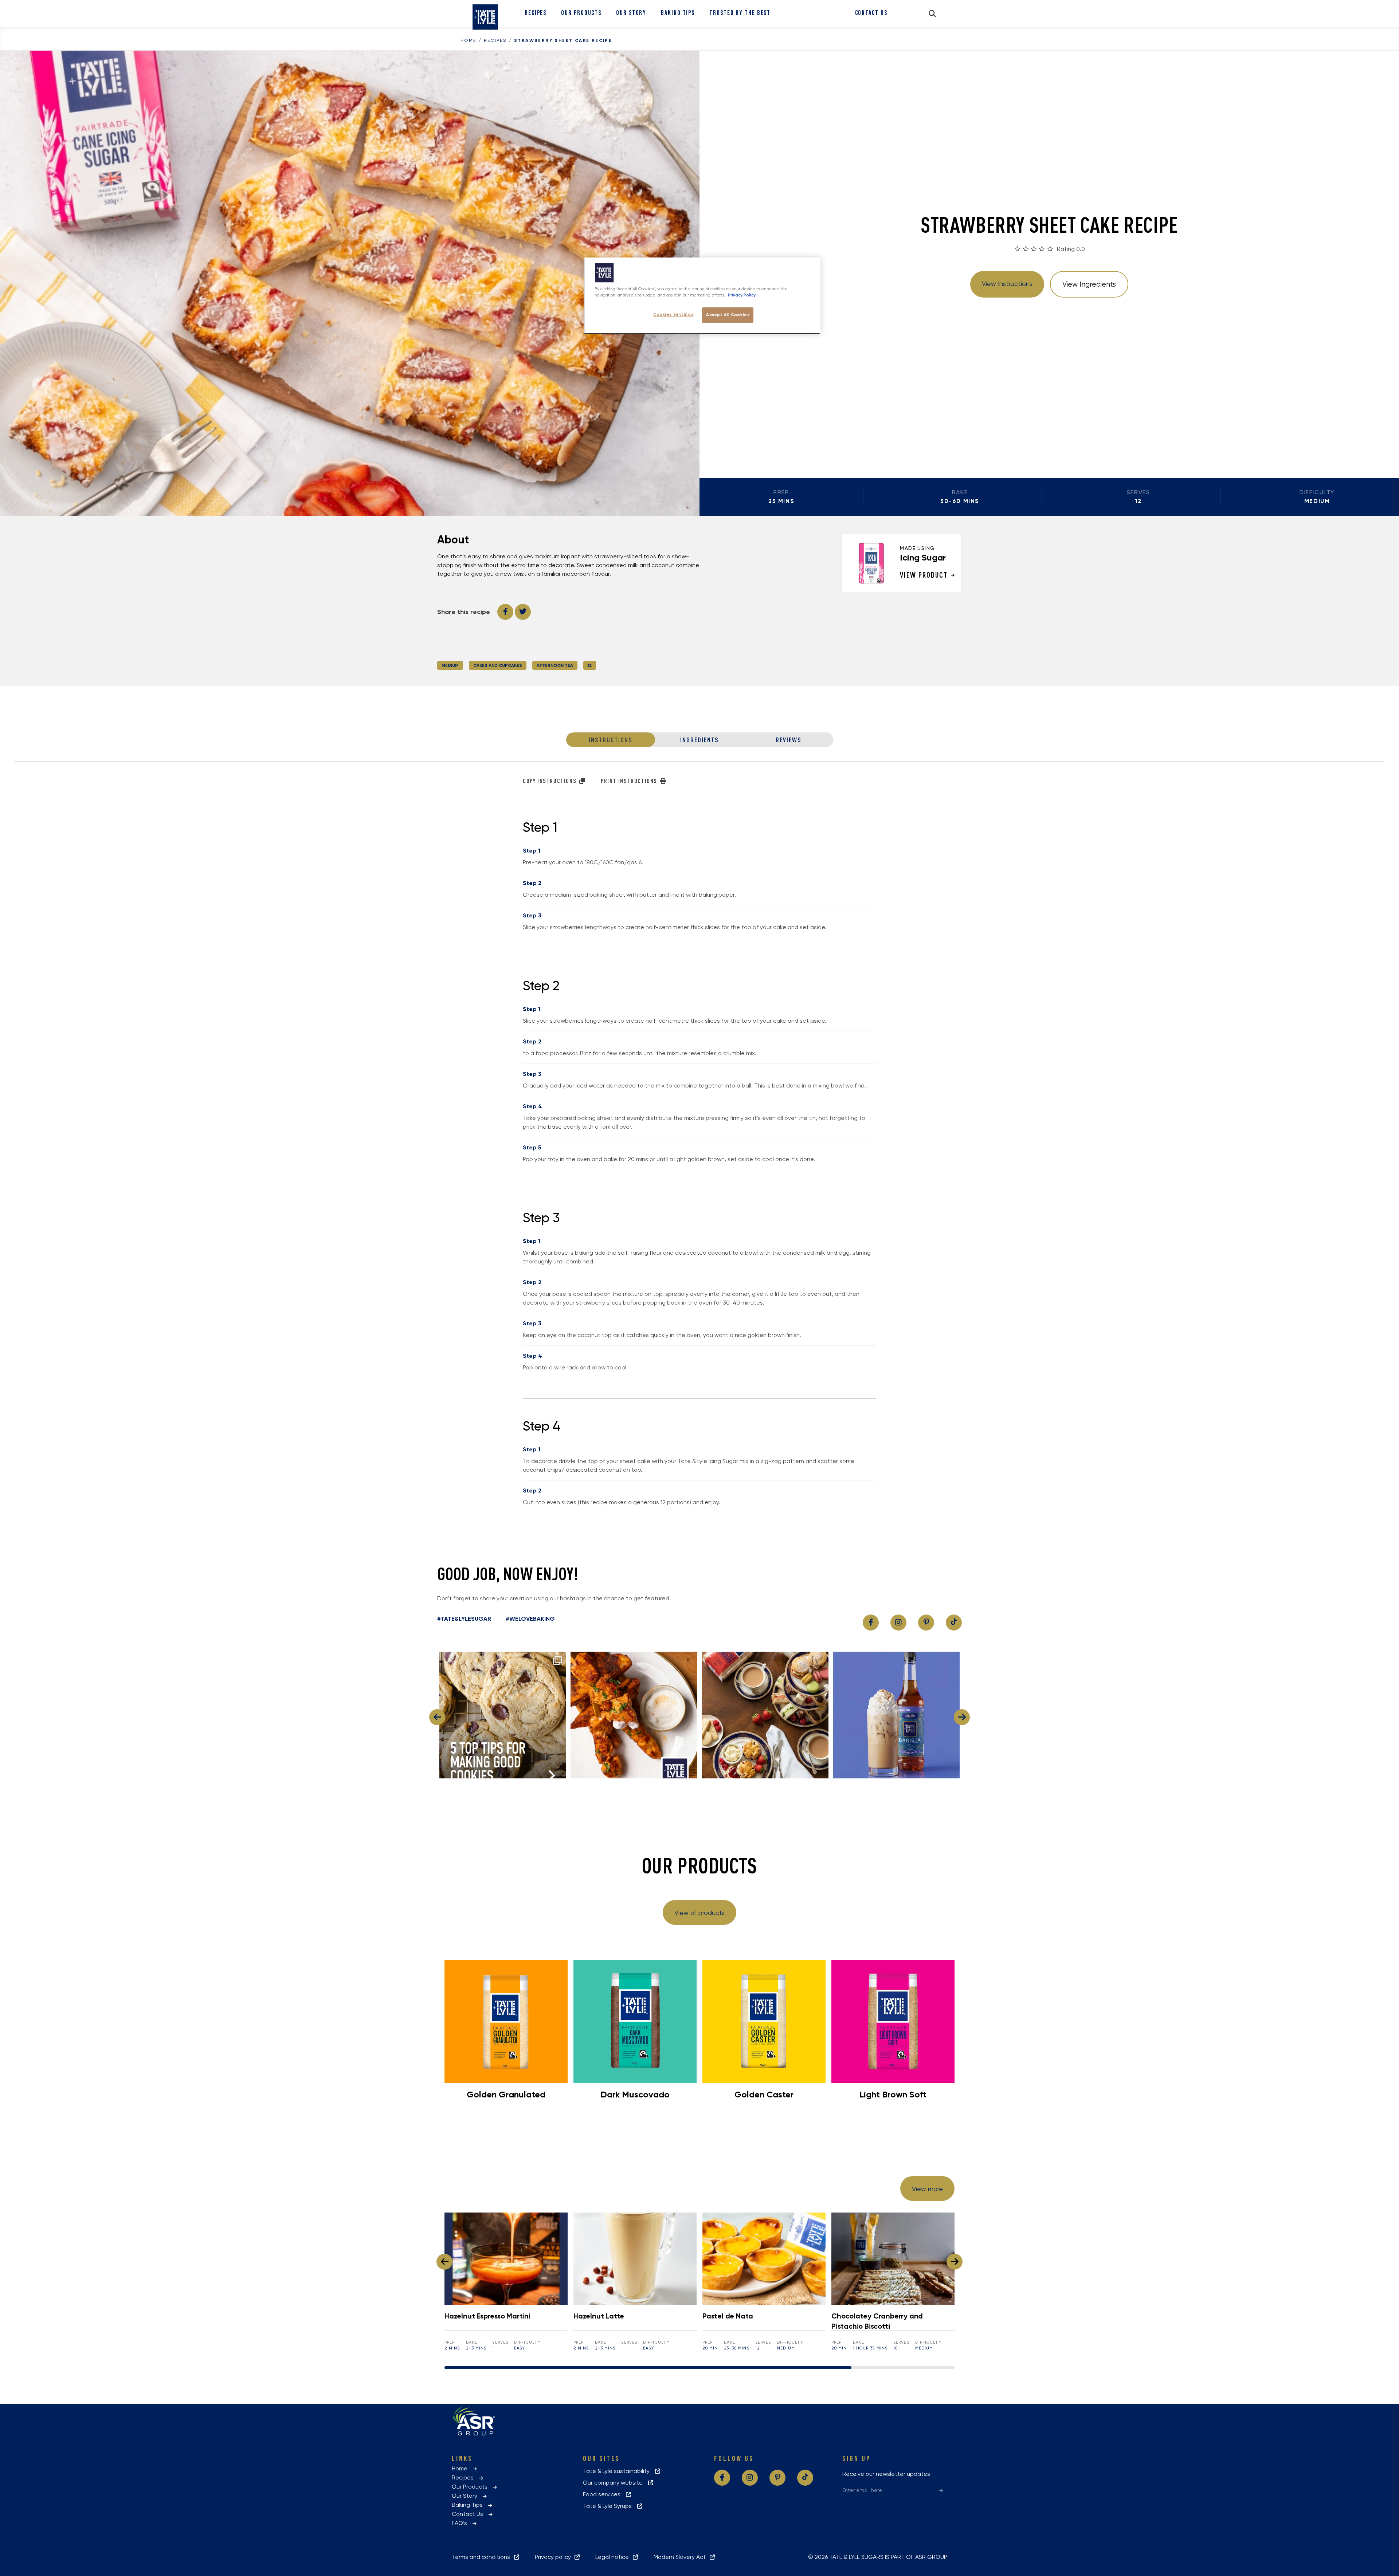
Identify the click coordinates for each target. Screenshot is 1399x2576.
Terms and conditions (482, 2557)
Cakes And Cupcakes (498, 665)
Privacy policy (554, 2557)
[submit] (941, 2490)
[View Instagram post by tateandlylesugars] (559, 1769)
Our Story (631, 13)
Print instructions (630, 781)
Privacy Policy (742, 295)
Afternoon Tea (555, 665)
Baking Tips (678, 13)
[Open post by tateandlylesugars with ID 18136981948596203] (896, 1715)
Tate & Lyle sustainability (618, 2471)
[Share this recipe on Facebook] (505, 612)
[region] (702, 296)
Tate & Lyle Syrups (610, 2506)
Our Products (581, 13)
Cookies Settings (673, 314)
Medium (450, 665)
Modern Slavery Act (681, 2557)
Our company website (615, 2483)
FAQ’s (462, 2523)
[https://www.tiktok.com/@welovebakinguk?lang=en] (954, 1623)
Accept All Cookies (728, 315)
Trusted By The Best (740, 13)
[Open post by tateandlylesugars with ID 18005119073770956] (503, 1715)
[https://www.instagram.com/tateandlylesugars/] (898, 1623)
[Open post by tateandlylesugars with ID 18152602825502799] (634, 1715)
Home (469, 40)
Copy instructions (550, 781)
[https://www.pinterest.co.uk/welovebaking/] (926, 1623)
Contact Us (871, 13)
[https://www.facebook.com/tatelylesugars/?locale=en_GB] (871, 1623)
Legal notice (614, 2557)
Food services (604, 2494)
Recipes (536, 13)
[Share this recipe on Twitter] (523, 612)
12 (590, 665)
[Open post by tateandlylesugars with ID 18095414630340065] (765, 1715)
